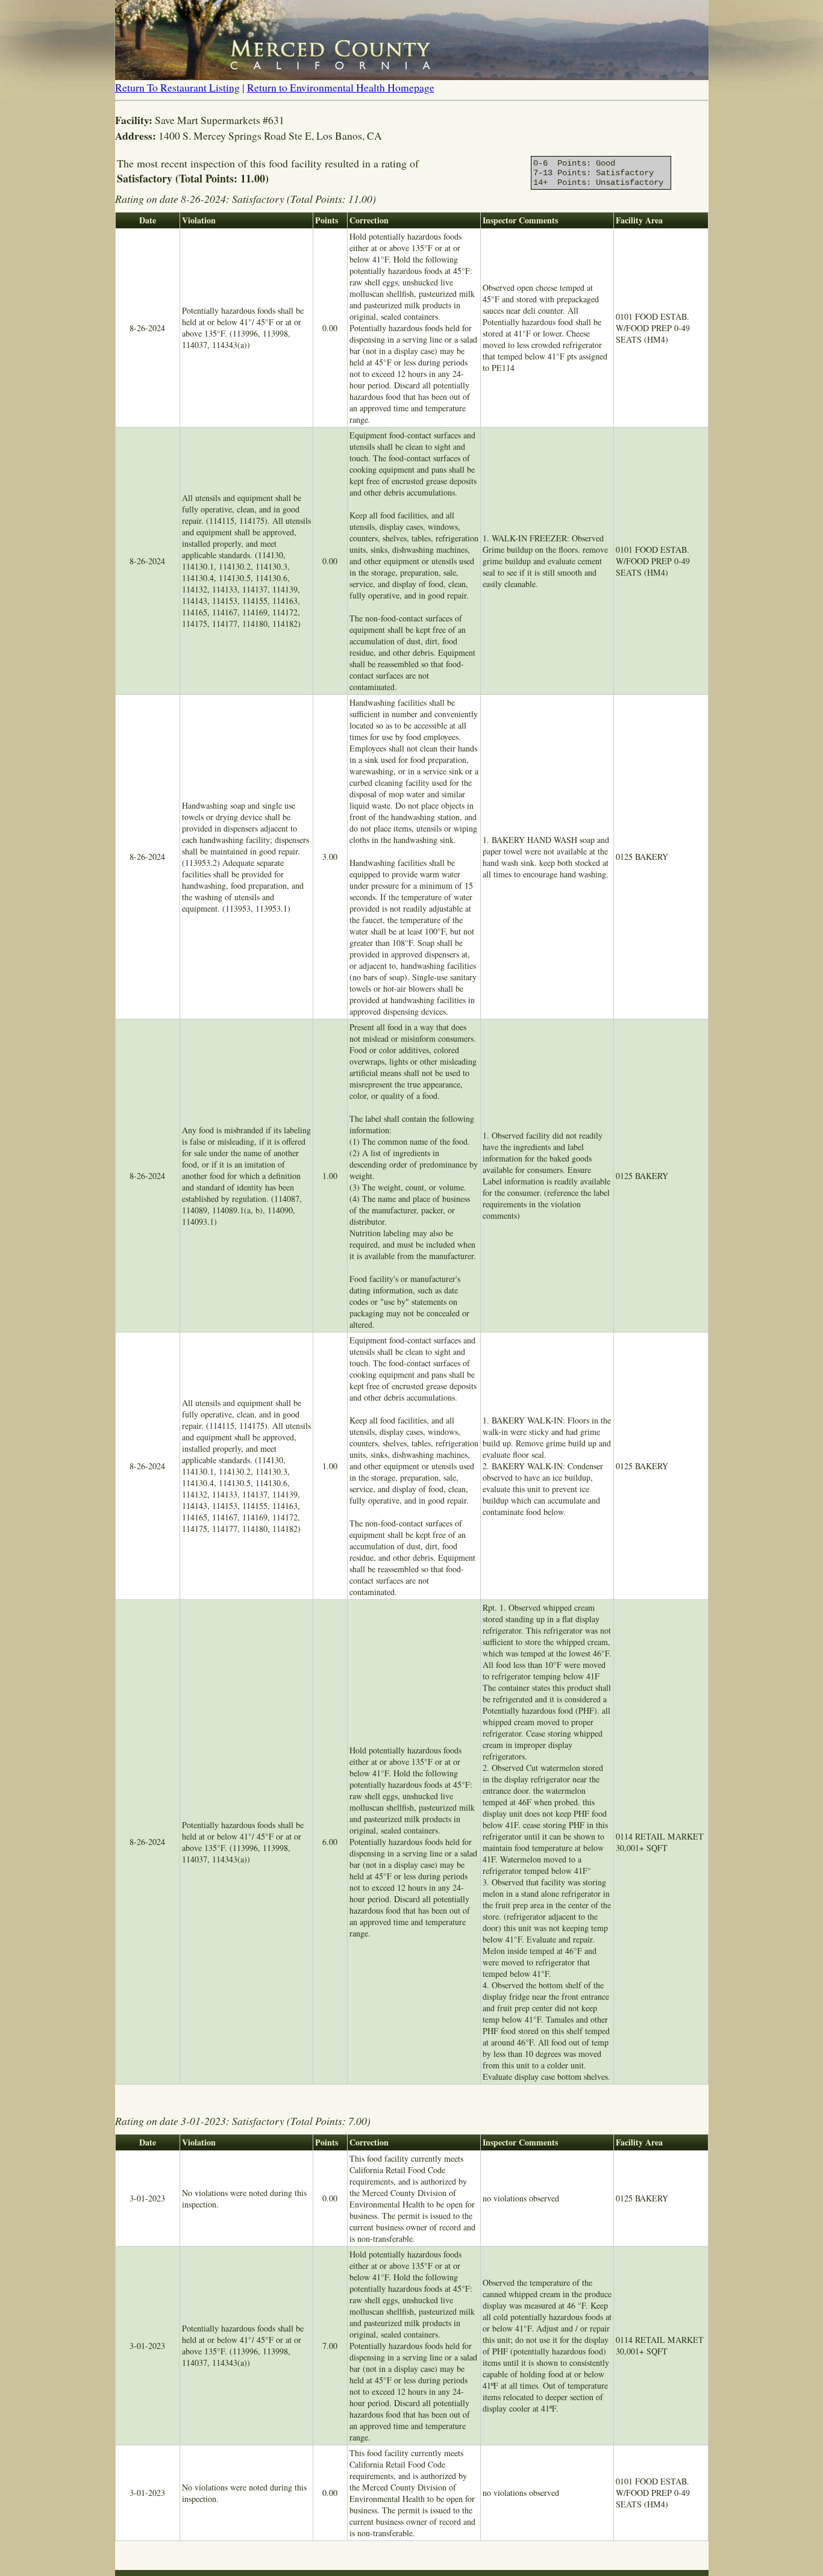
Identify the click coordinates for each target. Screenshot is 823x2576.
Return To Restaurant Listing (177, 87)
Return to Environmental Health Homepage (341, 87)
